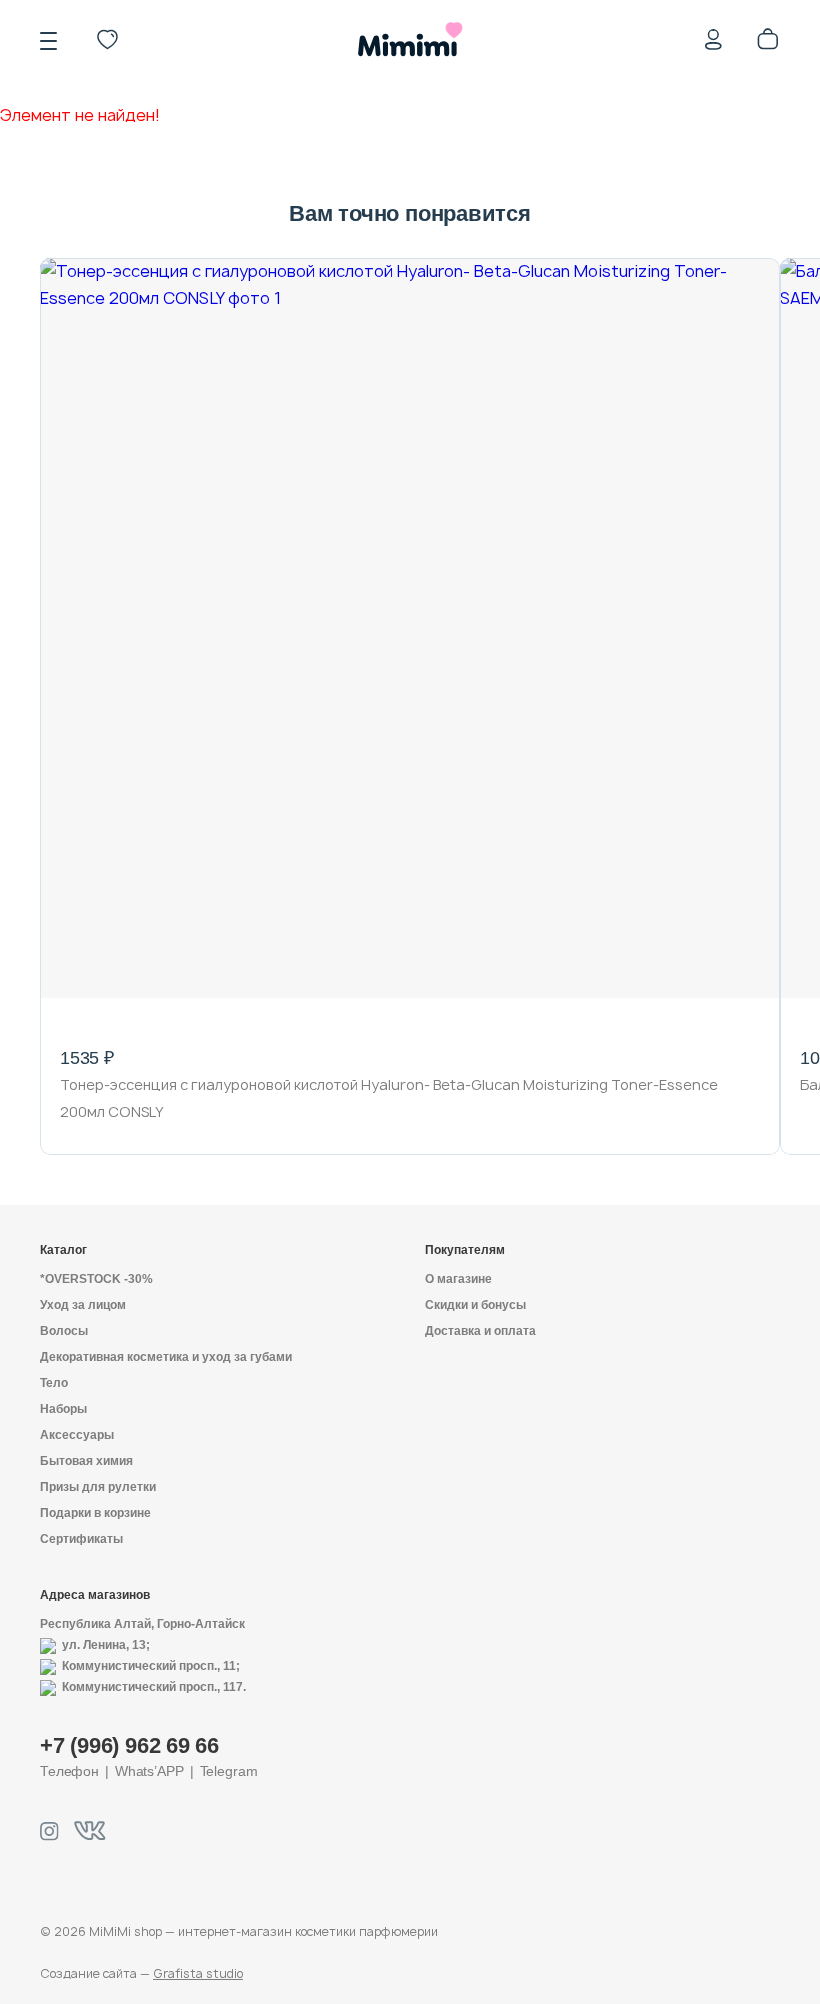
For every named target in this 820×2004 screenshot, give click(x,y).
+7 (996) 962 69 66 (129, 1745)
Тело (54, 1383)
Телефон (69, 1771)
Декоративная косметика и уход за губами (166, 1357)
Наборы (63, 1409)
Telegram (229, 1771)
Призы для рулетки (98, 1487)
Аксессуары (77, 1435)
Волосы (64, 1331)
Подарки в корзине (95, 1513)
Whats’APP (149, 1771)
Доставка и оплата (480, 1331)
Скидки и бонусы (475, 1305)
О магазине (458, 1279)
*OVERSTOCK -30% (96, 1279)
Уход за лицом (83, 1305)
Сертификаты (81, 1539)
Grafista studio (198, 1973)
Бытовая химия (86, 1461)
